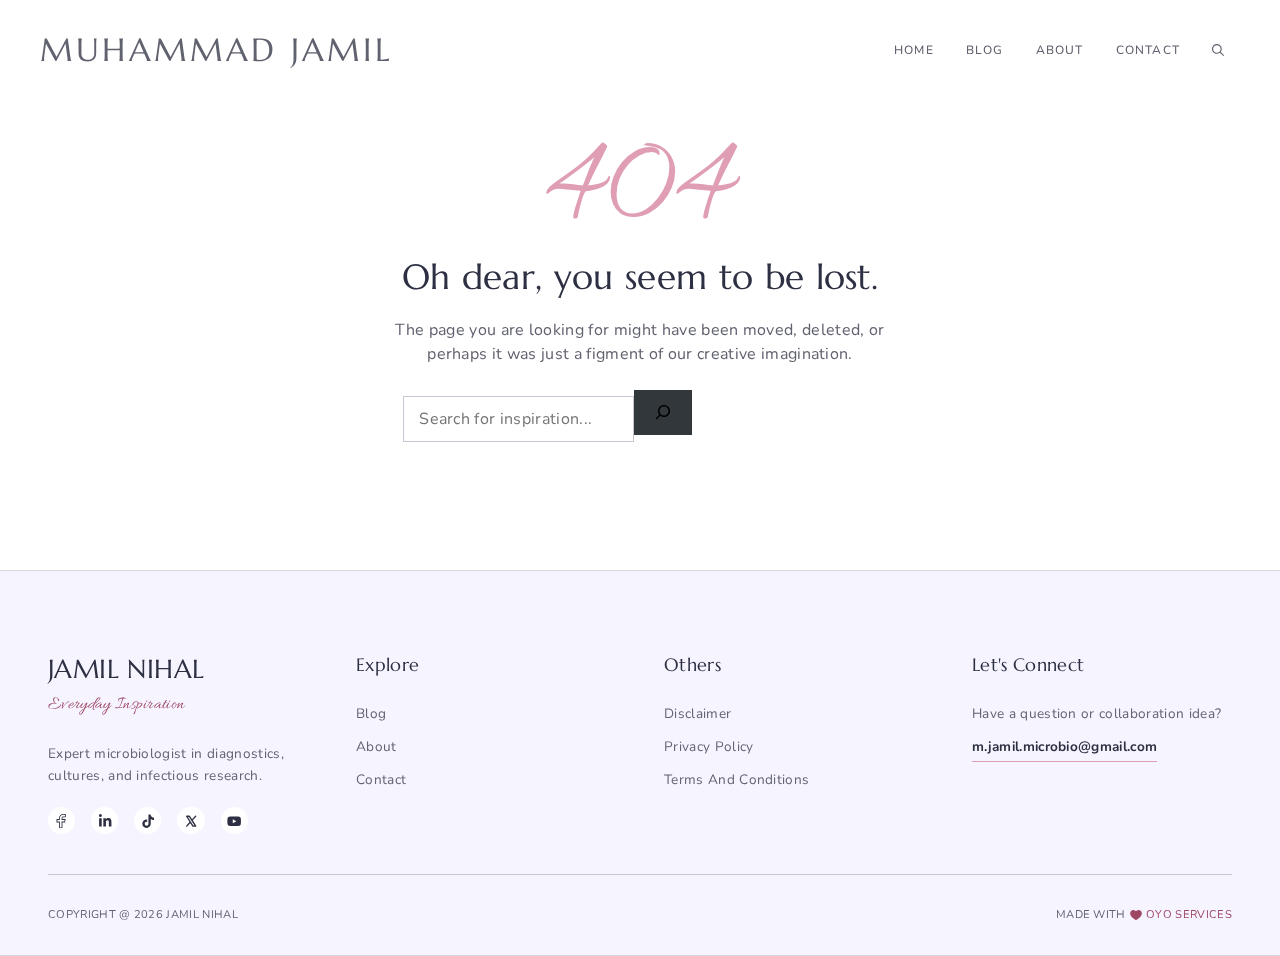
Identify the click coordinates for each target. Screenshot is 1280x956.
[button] (1218, 50)
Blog (985, 50)
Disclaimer (697, 713)
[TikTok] (147, 820)
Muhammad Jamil (216, 50)
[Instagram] (104, 820)
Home (914, 50)
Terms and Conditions (736, 779)
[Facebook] (61, 820)
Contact (1148, 50)
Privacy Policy (708, 746)
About (1060, 50)
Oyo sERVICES (1189, 914)
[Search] (663, 412)
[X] (190, 820)
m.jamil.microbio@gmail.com (1064, 746)
